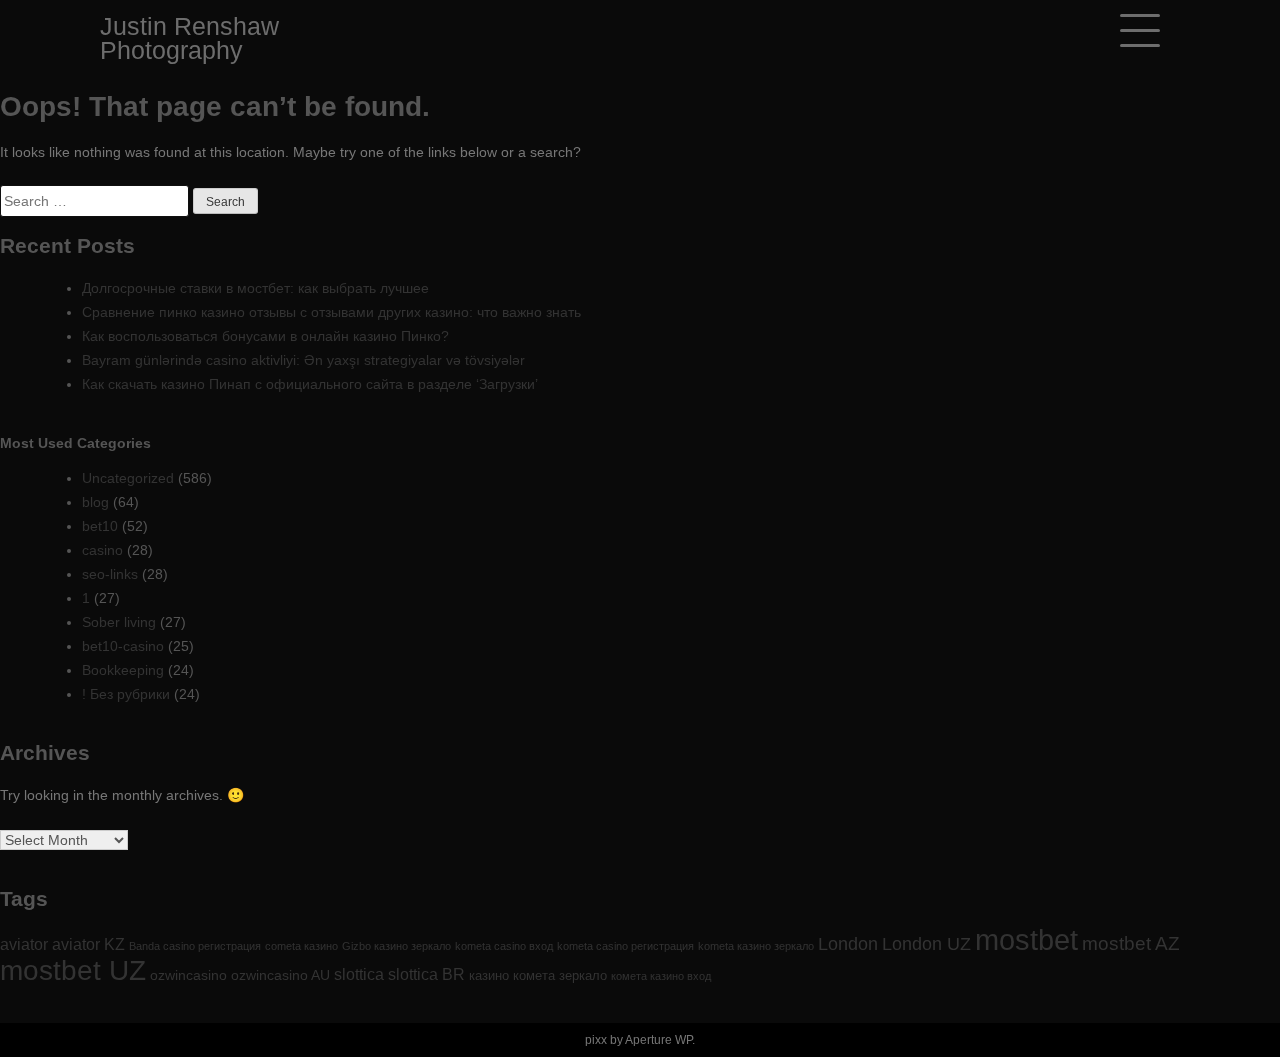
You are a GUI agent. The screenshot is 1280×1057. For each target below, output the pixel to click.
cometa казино (301, 946)
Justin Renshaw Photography (189, 38)
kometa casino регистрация (625, 946)
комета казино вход (661, 976)
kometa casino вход (504, 946)
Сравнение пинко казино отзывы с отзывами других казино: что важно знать (331, 312)
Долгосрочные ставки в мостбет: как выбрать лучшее (255, 288)
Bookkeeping (123, 670)
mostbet (1026, 939)
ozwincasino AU (280, 975)
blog (95, 502)
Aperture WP (658, 1040)
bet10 (100, 526)
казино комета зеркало (538, 975)
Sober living (119, 622)
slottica (359, 974)
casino (102, 550)
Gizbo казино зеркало (396, 946)
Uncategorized (128, 478)
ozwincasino (188, 975)
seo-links (110, 574)
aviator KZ (88, 944)
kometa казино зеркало (756, 946)
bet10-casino (123, 646)
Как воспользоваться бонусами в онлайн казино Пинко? (265, 336)
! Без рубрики (126, 694)
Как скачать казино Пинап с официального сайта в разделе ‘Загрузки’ (310, 384)
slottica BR (426, 974)
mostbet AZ (1131, 943)
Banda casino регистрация (195, 946)
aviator (24, 944)
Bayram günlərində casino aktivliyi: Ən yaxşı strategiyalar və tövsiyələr (303, 360)
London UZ (926, 944)
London (848, 944)
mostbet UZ (73, 970)
